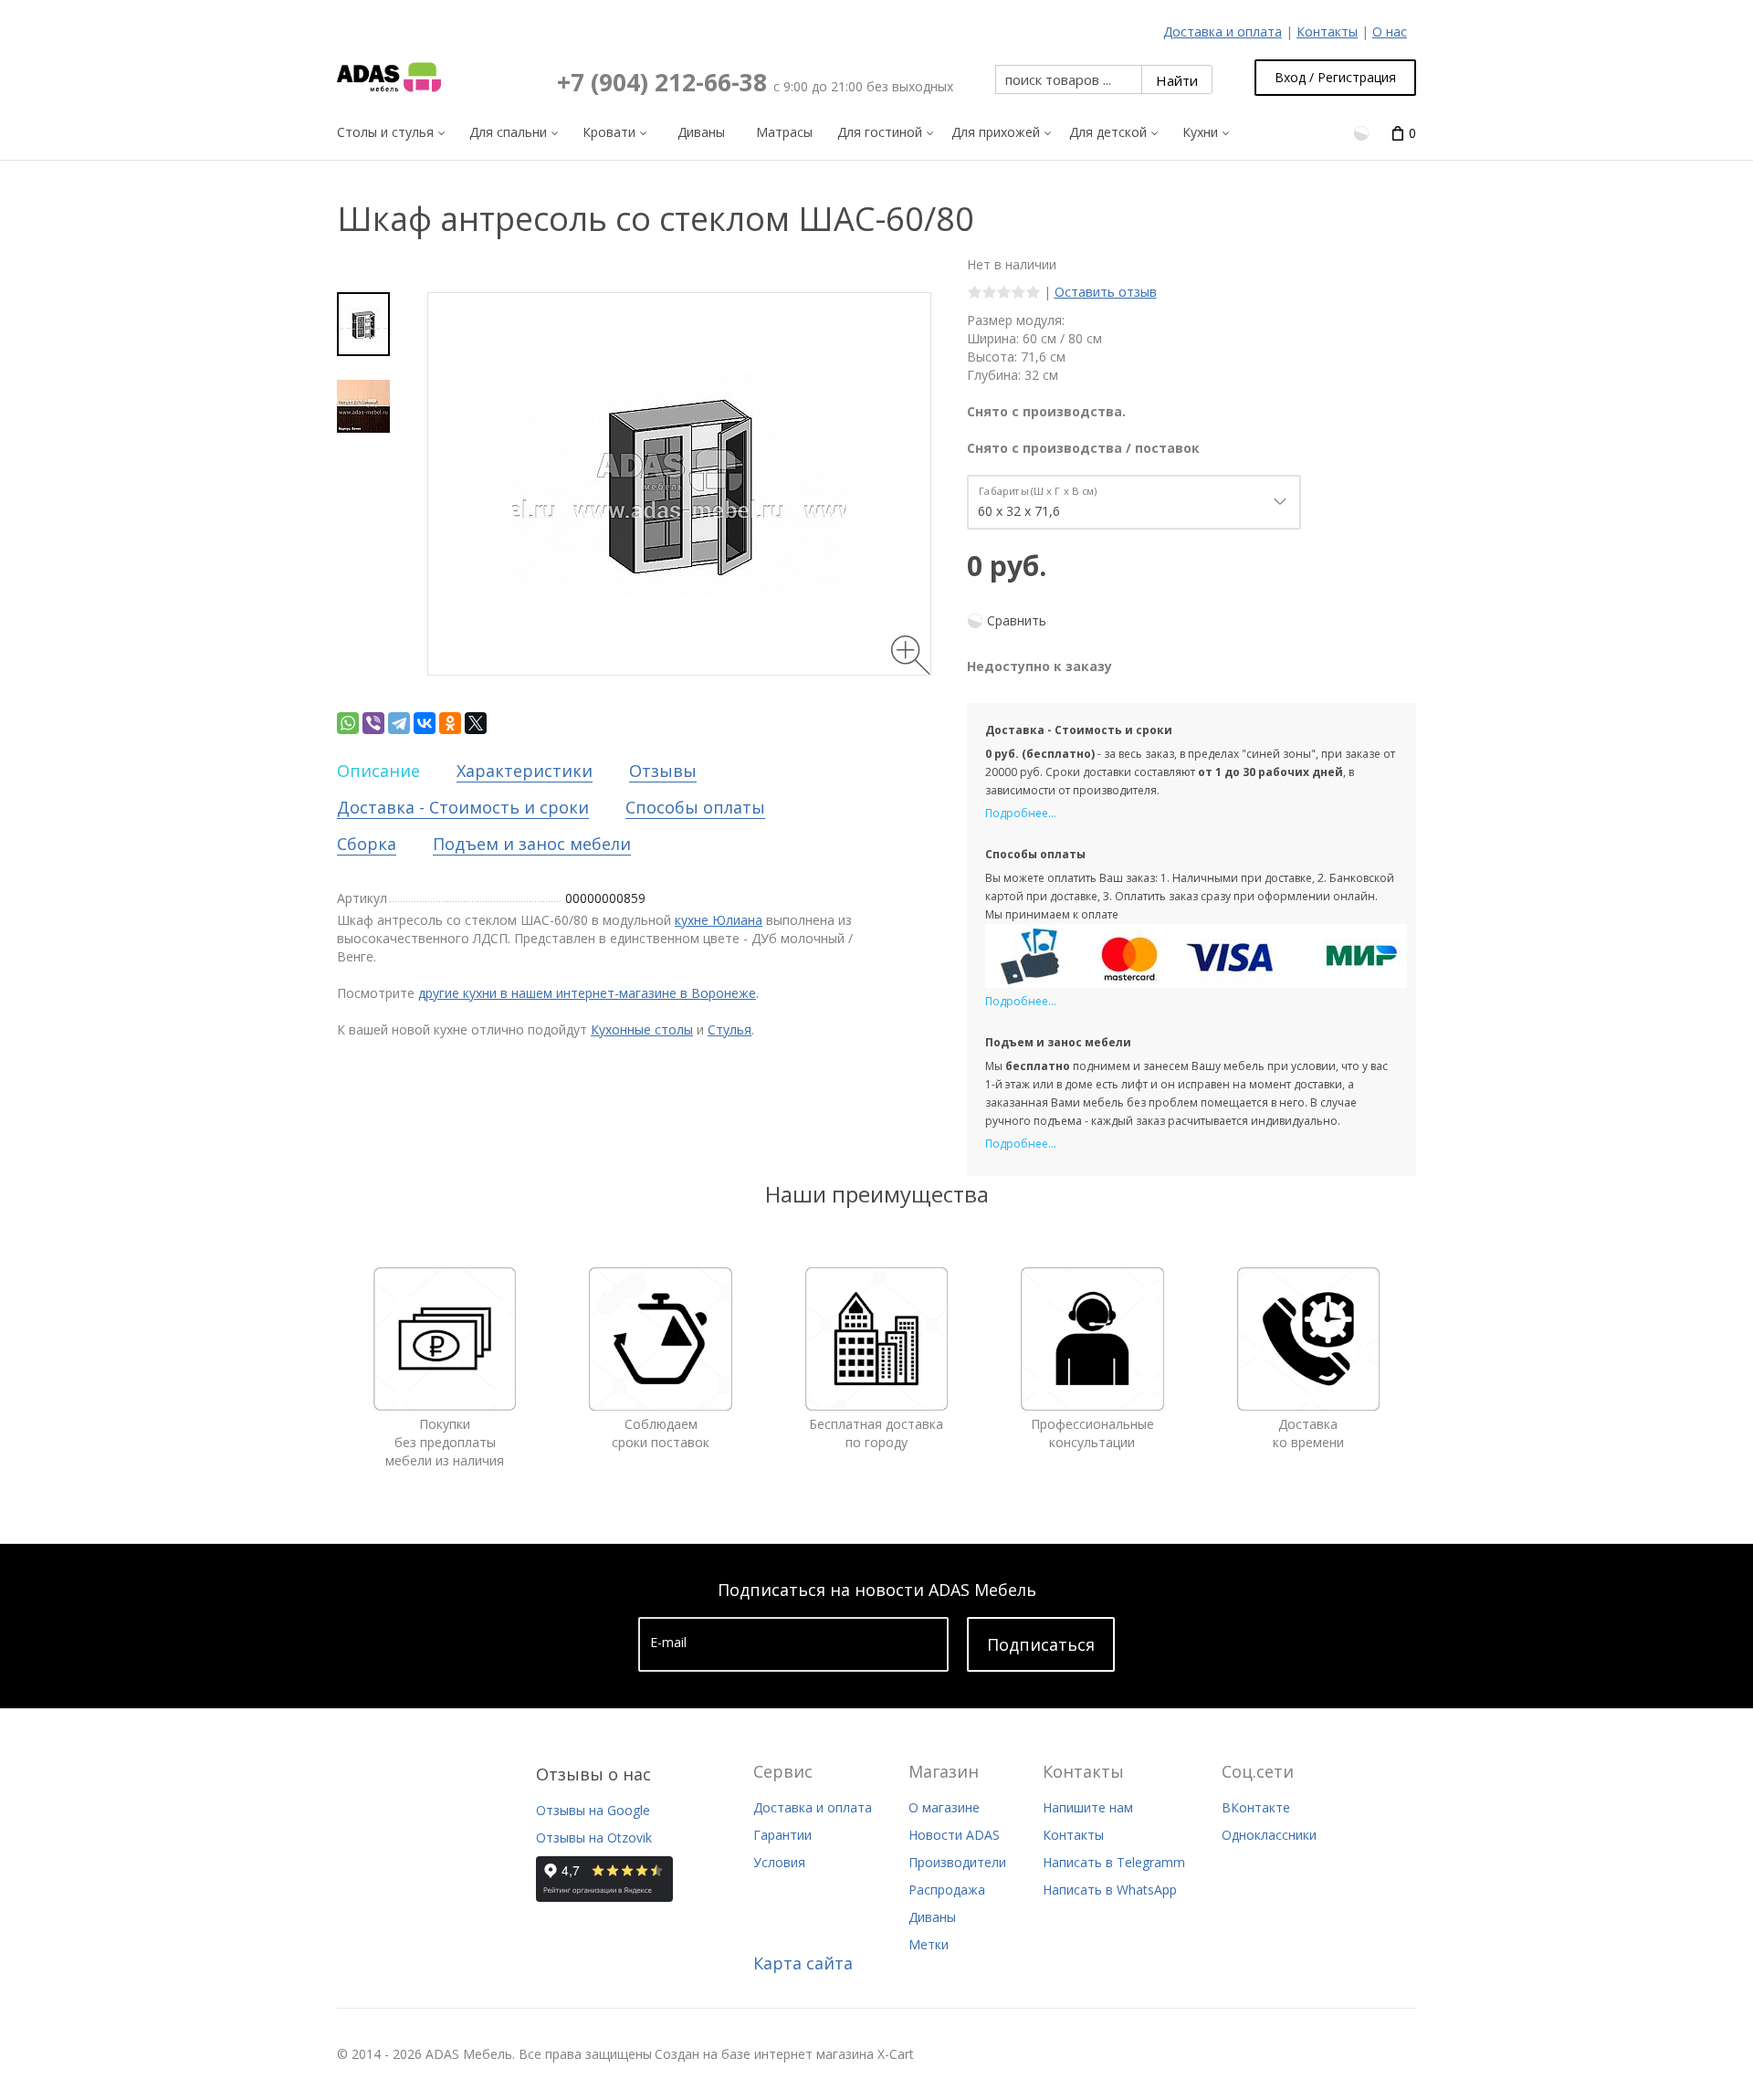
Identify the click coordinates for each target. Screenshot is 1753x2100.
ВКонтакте (1256, 1807)
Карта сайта (803, 1963)
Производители (957, 1862)
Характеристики (525, 771)
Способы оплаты (695, 807)
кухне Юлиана (719, 920)
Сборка (367, 844)
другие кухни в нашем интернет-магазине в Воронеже (587, 993)
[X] (476, 723)
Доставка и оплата (1223, 31)
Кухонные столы (642, 1029)
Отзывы (663, 771)
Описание (378, 771)
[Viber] (373, 723)
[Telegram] (399, 723)
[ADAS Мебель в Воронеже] (389, 78)
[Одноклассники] (450, 723)
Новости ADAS (954, 1835)
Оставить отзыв (1106, 292)
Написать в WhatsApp (1110, 1890)
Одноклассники (1269, 1835)
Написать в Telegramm (1114, 1862)
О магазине (944, 1807)
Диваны (932, 1917)
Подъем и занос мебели (532, 844)
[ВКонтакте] (425, 723)
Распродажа (947, 1890)
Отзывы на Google (593, 1810)
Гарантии (782, 1835)
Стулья (730, 1029)
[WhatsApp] (348, 723)
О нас (1390, 31)
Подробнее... (1021, 813)
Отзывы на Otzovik (594, 1837)
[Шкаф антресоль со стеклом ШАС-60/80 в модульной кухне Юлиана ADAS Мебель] (363, 324)
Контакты (1327, 31)
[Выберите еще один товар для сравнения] (1363, 132)
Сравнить (1017, 620)
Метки (929, 1944)
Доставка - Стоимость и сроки (463, 807)
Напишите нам (1088, 1807)
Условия (779, 1862)
